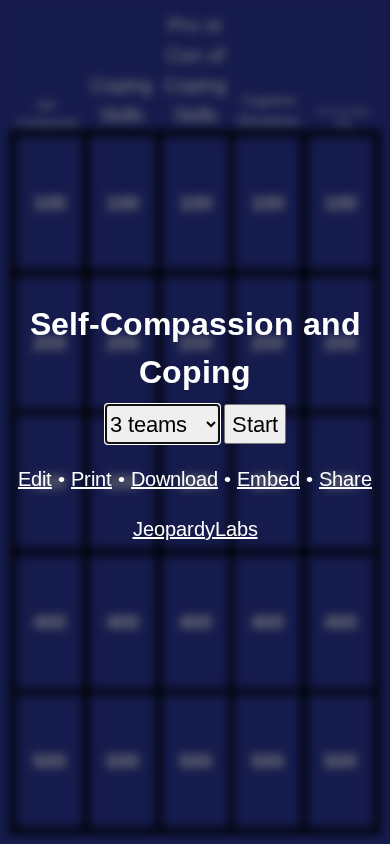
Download (174, 479)
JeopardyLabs (195, 529)
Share (345, 479)
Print (91, 479)
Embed (268, 479)
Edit (35, 479)
